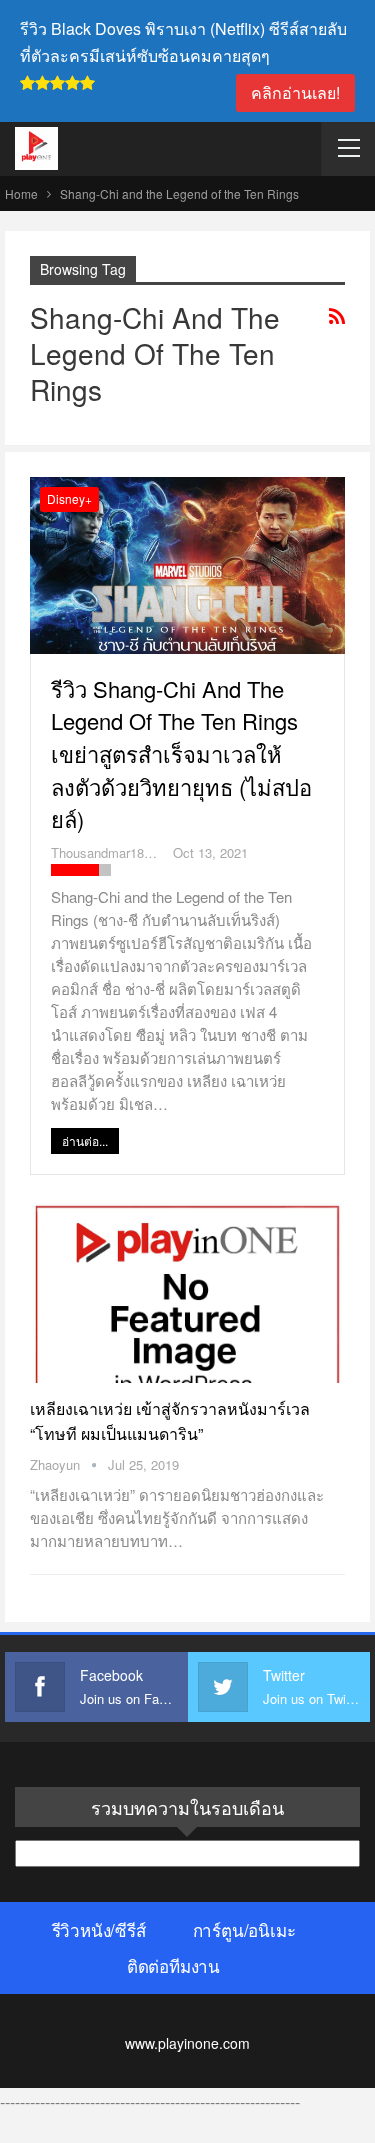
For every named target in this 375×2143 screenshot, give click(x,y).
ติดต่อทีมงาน (173, 1965)
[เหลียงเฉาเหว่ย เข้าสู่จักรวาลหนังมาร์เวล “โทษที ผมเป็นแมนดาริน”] (187, 1291)
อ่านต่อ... (85, 1140)
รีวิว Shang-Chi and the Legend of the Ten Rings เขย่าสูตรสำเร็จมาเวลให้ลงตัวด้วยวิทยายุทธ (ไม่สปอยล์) (181, 753)
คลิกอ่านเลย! (295, 92)
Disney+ (69, 498)
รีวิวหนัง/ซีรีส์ (99, 1929)
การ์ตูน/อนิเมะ (244, 1929)
